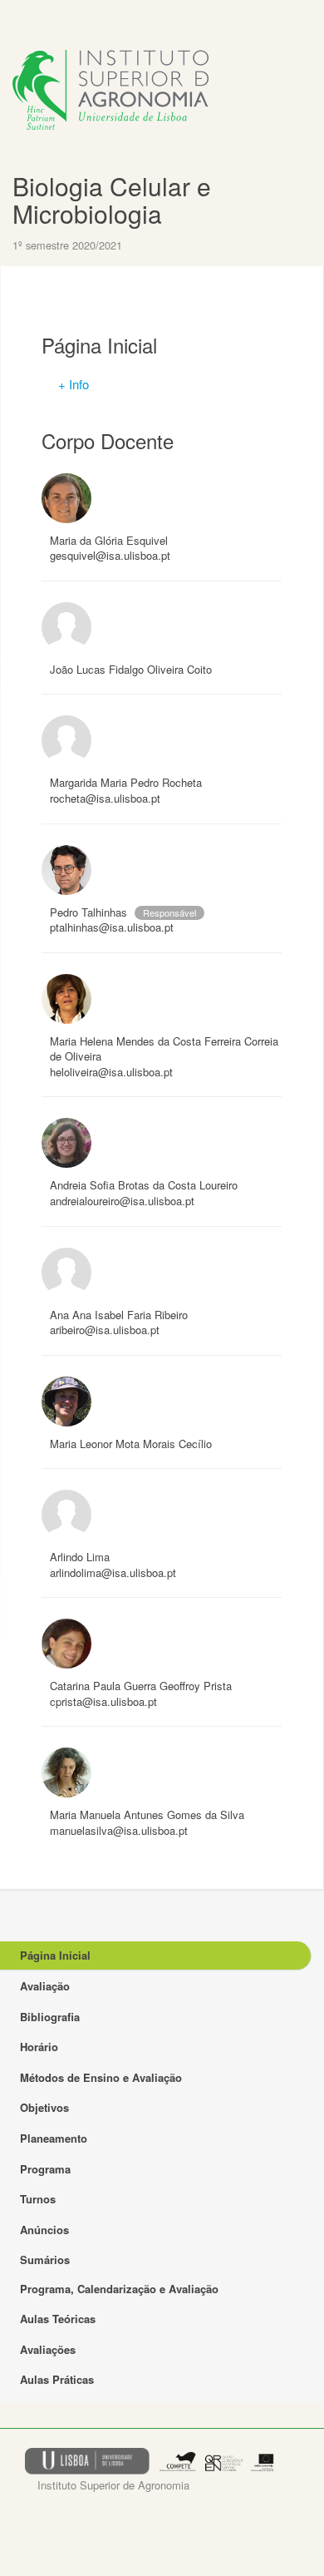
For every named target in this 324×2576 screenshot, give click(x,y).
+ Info (74, 384)
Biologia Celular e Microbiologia (112, 200)
